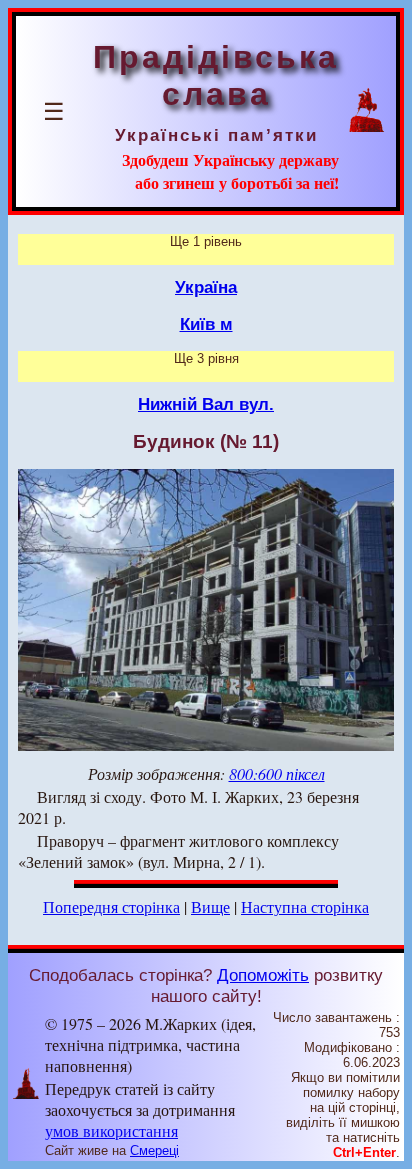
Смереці (154, 1150)
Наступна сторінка (305, 906)
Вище (210, 906)
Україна (206, 287)
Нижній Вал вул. (206, 404)
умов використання (111, 1130)
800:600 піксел (277, 773)
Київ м (206, 324)
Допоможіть (263, 975)
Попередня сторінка (111, 906)
